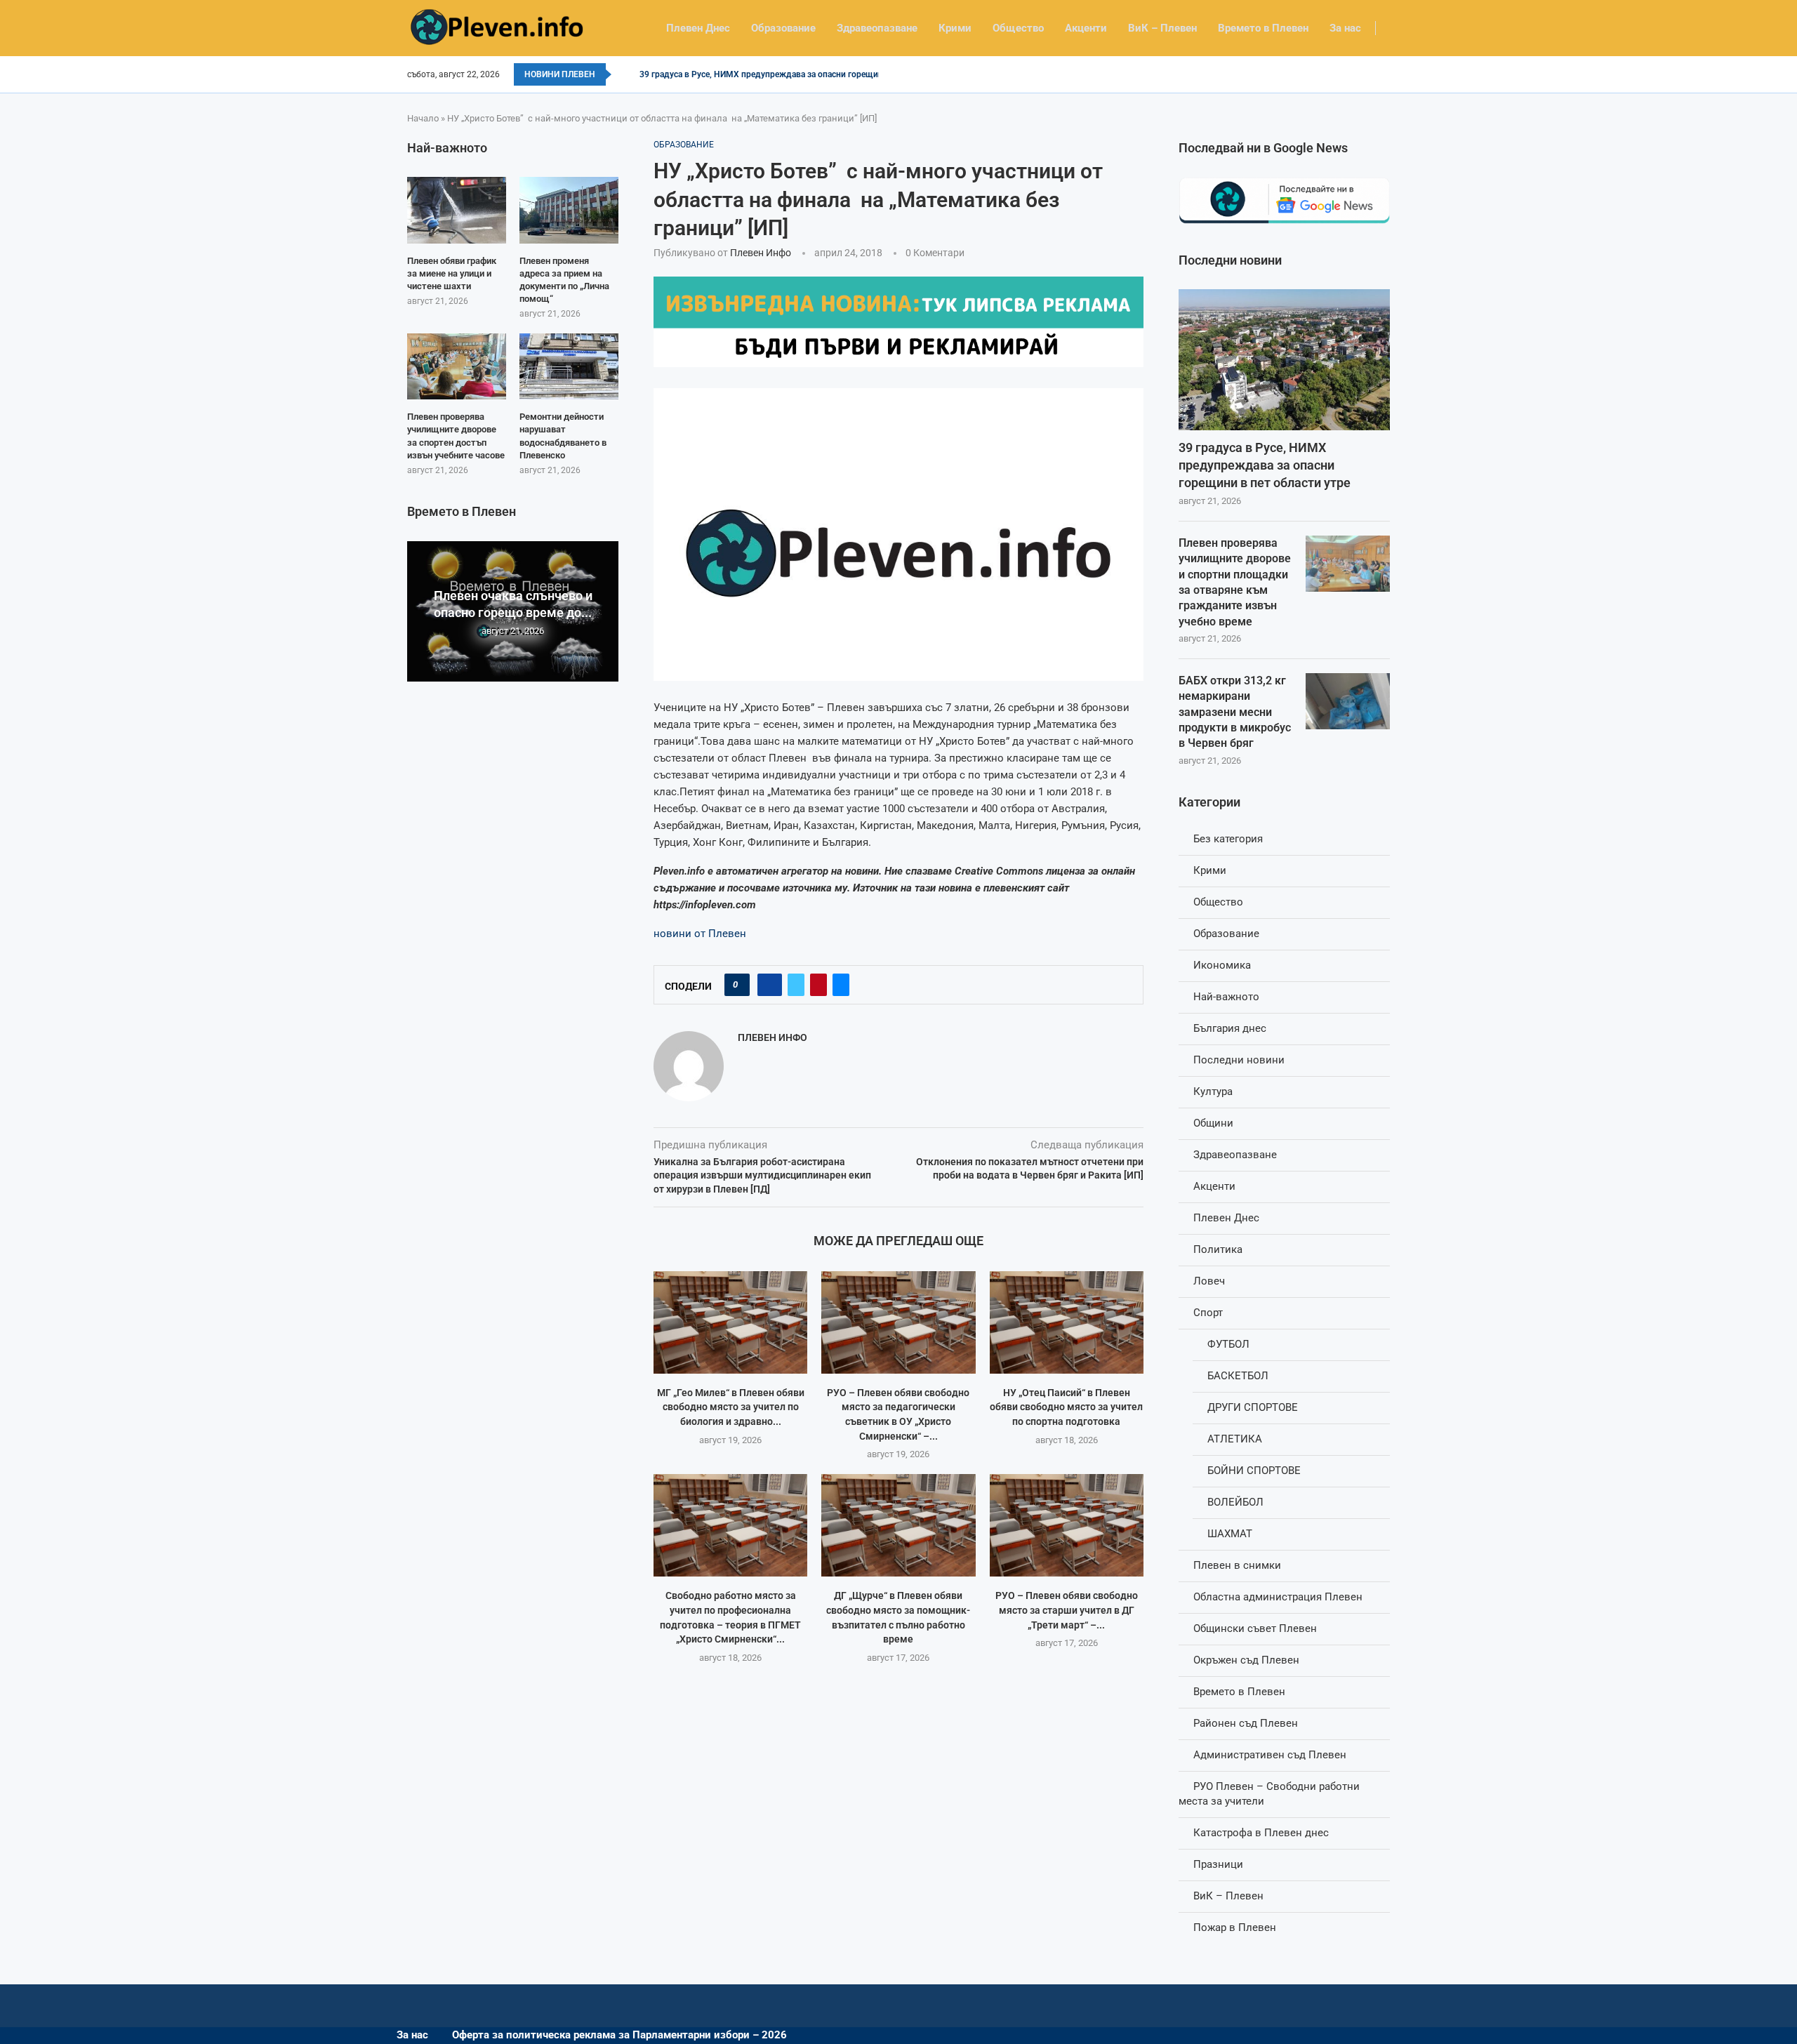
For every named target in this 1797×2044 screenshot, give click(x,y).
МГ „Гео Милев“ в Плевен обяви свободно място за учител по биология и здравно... (731, 1407)
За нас (1345, 28)
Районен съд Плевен (1246, 1723)
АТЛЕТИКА (1235, 1439)
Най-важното (1226, 997)
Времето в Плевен (1263, 28)
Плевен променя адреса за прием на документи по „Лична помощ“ (564, 280)
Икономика (1222, 965)
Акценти (1086, 28)
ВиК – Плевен (1162, 28)
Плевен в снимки (1237, 1565)
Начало (423, 118)
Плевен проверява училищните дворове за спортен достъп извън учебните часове (456, 436)
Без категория (1228, 839)
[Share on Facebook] (770, 985)
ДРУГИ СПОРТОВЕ (1253, 1407)
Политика (1218, 1249)
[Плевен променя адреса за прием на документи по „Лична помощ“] (569, 210)
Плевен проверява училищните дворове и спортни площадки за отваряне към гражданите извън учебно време (1235, 582)
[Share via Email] (841, 985)
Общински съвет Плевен (1255, 1628)
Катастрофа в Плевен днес (1261, 1833)
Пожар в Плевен (1235, 1927)
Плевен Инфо (761, 253)
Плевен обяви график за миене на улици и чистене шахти (452, 273)
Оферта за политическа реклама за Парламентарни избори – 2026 (619, 2035)
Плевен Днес (698, 28)
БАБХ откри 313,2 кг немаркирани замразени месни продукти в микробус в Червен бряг (1235, 712)
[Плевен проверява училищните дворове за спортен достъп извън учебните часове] (457, 366)
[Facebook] (1385, 74)
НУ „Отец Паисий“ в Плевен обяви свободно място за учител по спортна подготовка (1066, 1407)
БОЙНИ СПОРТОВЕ (1254, 1471)
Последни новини (1239, 1060)
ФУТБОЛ (1228, 1344)
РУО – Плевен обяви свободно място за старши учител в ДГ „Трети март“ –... (1067, 1610)
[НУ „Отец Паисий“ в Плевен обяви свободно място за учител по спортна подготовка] (1067, 1322)
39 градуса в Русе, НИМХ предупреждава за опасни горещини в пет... (778, 74)
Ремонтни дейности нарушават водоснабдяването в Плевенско (563, 436)
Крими (955, 28)
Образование (783, 28)
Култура (1213, 1091)
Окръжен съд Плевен (1246, 1660)
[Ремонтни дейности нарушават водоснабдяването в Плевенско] (569, 366)
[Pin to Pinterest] (818, 985)
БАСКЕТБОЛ (1238, 1376)
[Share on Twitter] (796, 985)
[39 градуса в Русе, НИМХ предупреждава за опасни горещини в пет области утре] (1284, 360)
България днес (1230, 1028)
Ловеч (1209, 1281)
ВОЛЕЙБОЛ (1235, 1502)
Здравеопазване (877, 28)
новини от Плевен (700, 934)
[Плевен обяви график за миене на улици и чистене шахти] (457, 210)
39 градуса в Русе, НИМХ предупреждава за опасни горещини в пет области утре (1265, 465)
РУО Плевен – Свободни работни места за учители (1269, 1794)
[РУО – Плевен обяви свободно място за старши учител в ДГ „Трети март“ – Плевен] (1067, 1525)
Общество (1018, 28)
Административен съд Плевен (1270, 1755)
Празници (1218, 1864)
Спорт (1208, 1313)
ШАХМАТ (1230, 1534)
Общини (1213, 1123)
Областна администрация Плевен (1278, 1597)
